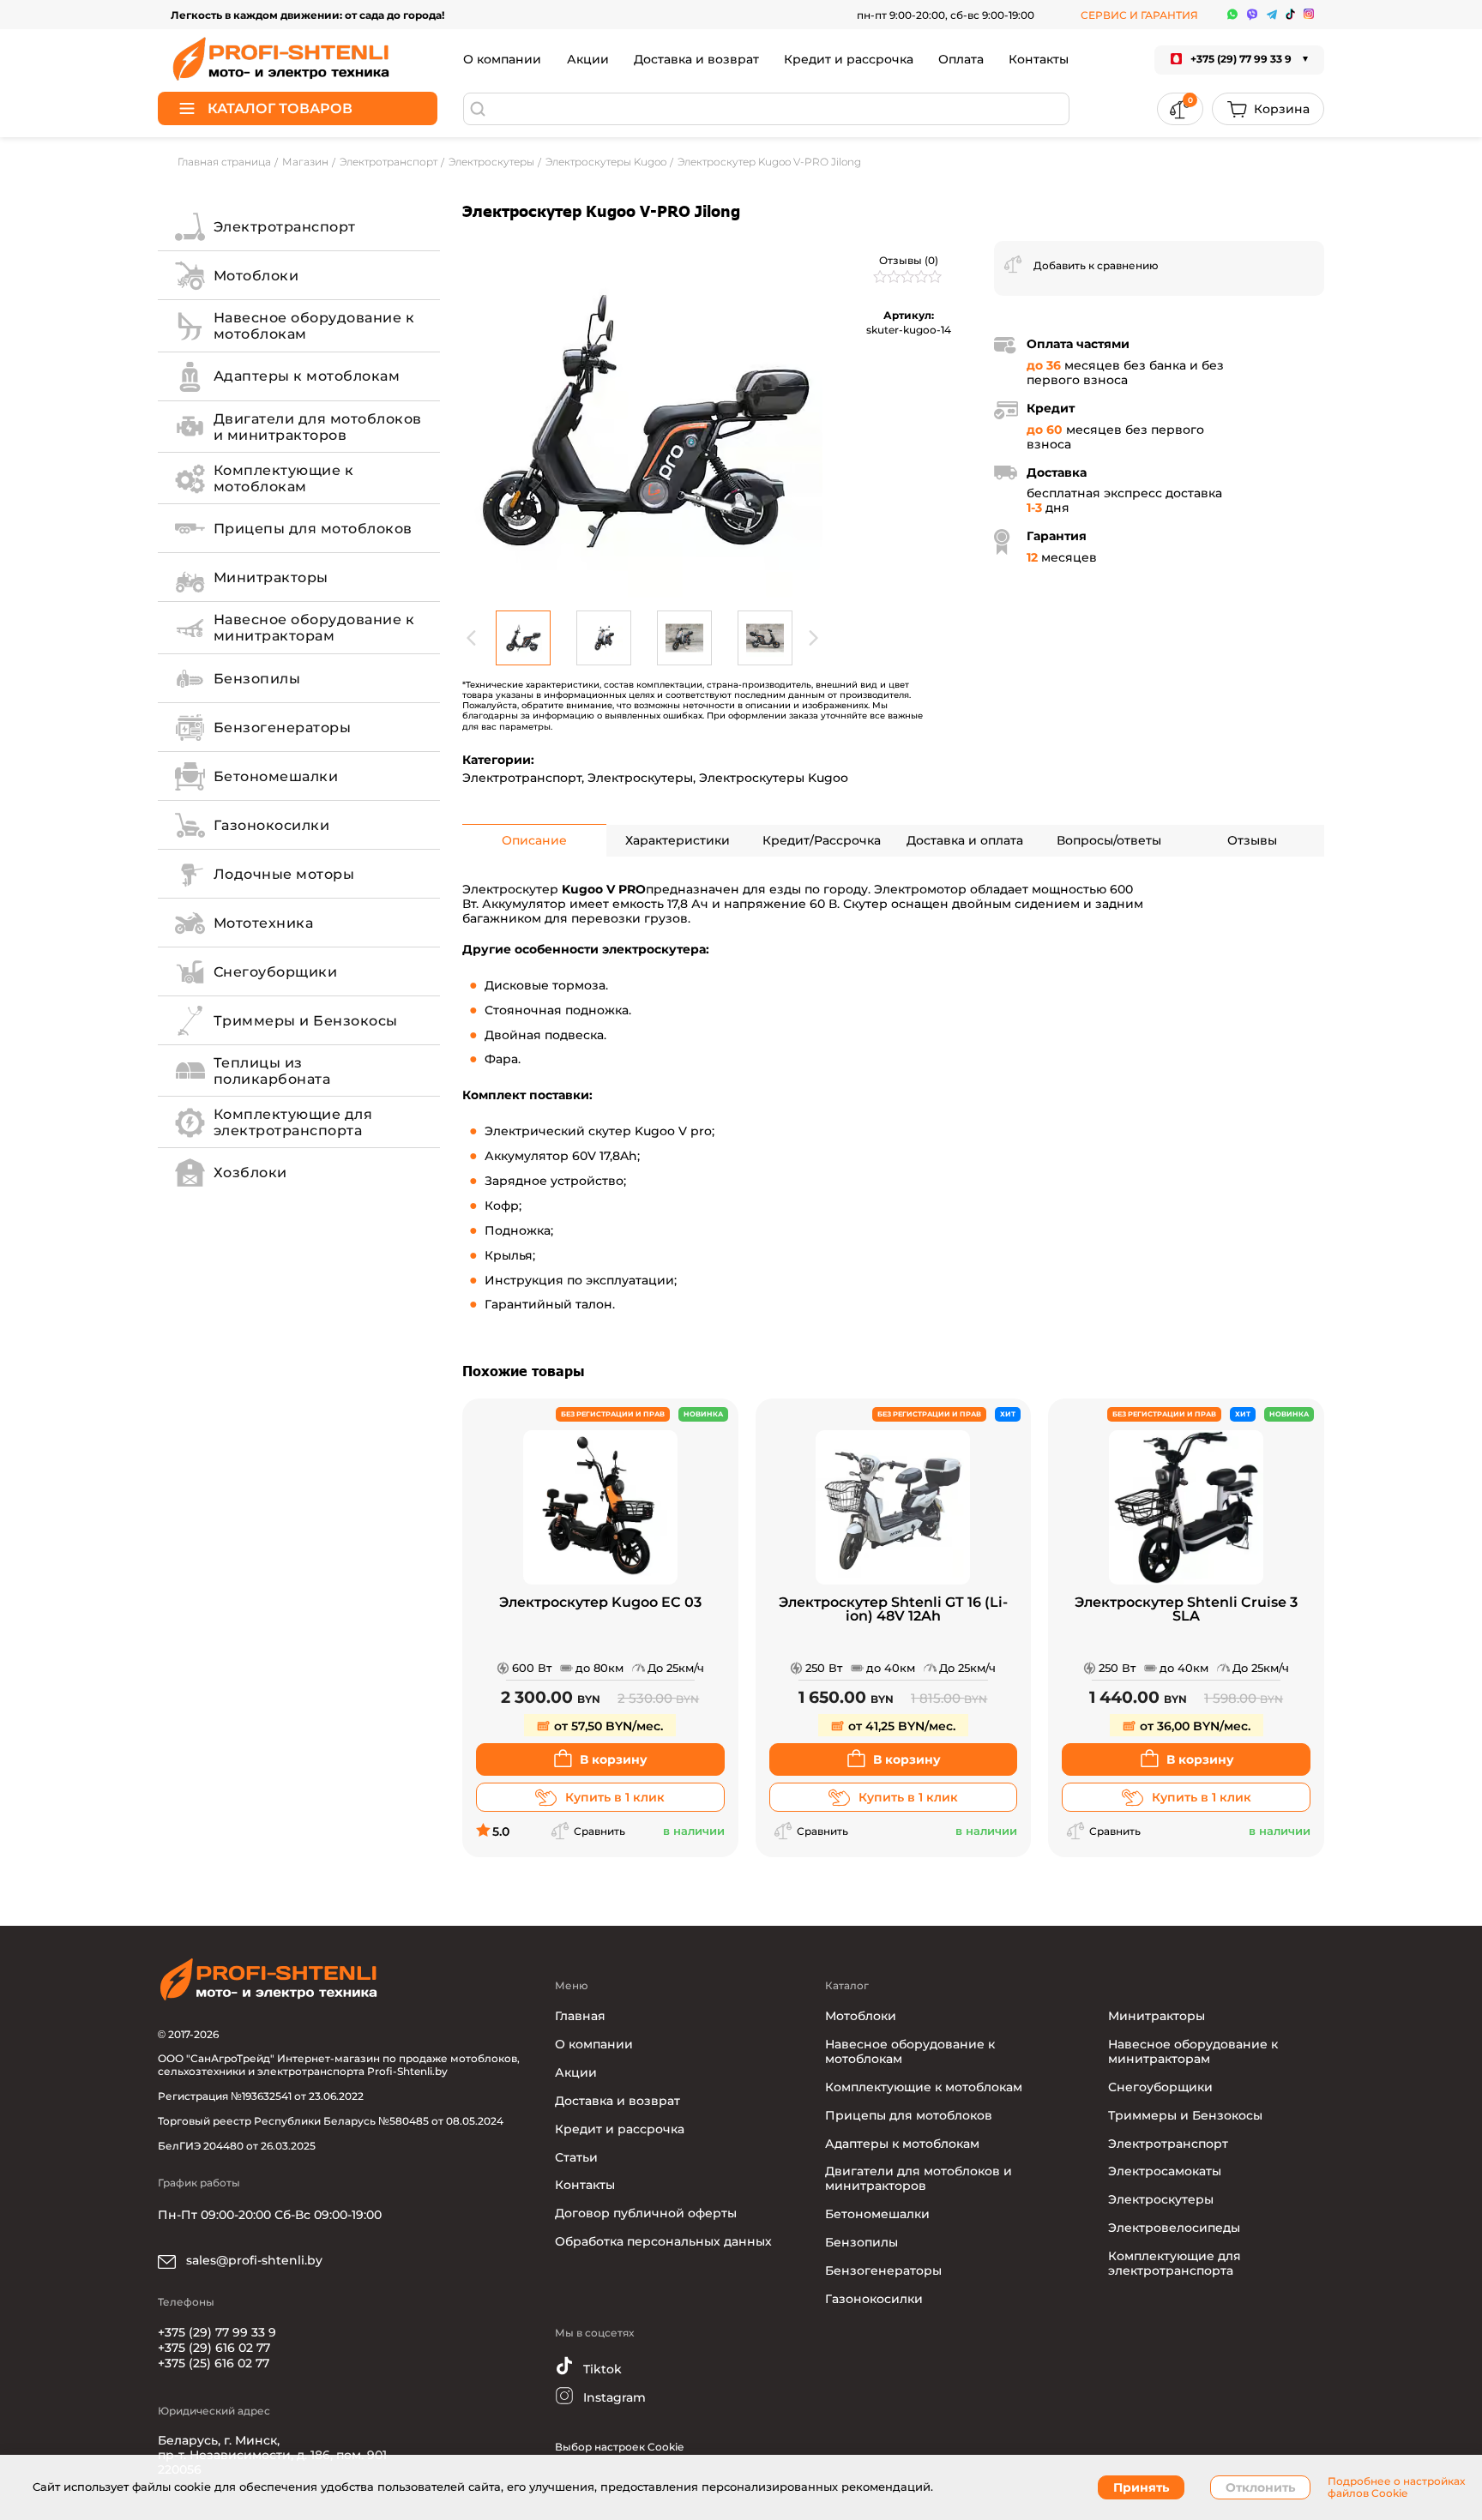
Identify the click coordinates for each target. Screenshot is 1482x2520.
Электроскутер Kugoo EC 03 (600, 1603)
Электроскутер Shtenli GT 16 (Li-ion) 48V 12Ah (893, 1610)
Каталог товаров (280, 108)
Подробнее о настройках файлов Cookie (1396, 2487)
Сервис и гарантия (1139, 15)
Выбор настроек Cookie (619, 2447)
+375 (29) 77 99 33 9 (217, 2332)
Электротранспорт (522, 778)
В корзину (614, 1759)
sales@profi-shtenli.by (253, 2260)
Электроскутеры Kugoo (774, 778)
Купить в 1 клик (615, 1797)
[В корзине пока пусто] (1268, 109)
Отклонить (1260, 2487)
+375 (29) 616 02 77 (214, 2348)
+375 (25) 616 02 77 (214, 2363)
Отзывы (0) (909, 260)
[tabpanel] (643, 421)
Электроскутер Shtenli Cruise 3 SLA (1186, 1610)
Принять (1141, 2487)
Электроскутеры (640, 778)
